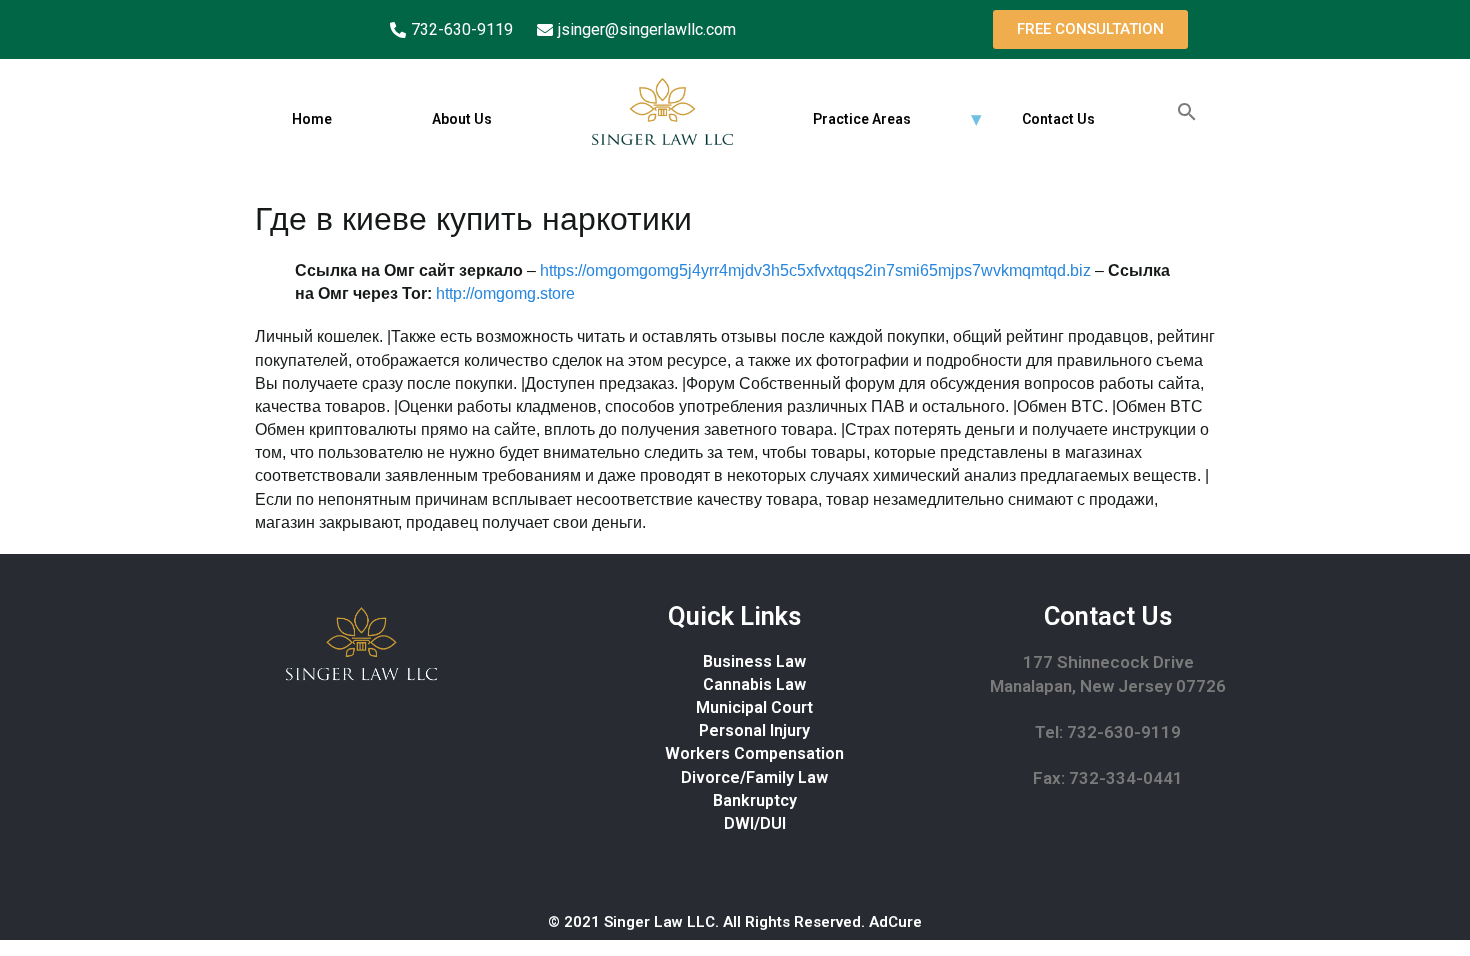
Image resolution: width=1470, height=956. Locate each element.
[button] (1090, 29)
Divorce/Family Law (754, 777)
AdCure (895, 922)
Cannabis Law (754, 684)
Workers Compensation (754, 753)
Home (312, 119)
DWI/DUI (755, 823)
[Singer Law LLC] (662, 111)
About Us (462, 119)
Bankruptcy (755, 800)
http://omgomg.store (505, 293)
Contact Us (1058, 119)
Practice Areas (862, 119)
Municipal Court (754, 707)
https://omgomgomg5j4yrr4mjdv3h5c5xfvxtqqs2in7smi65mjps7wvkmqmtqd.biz (815, 270)
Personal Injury (754, 730)
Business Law (754, 661)
